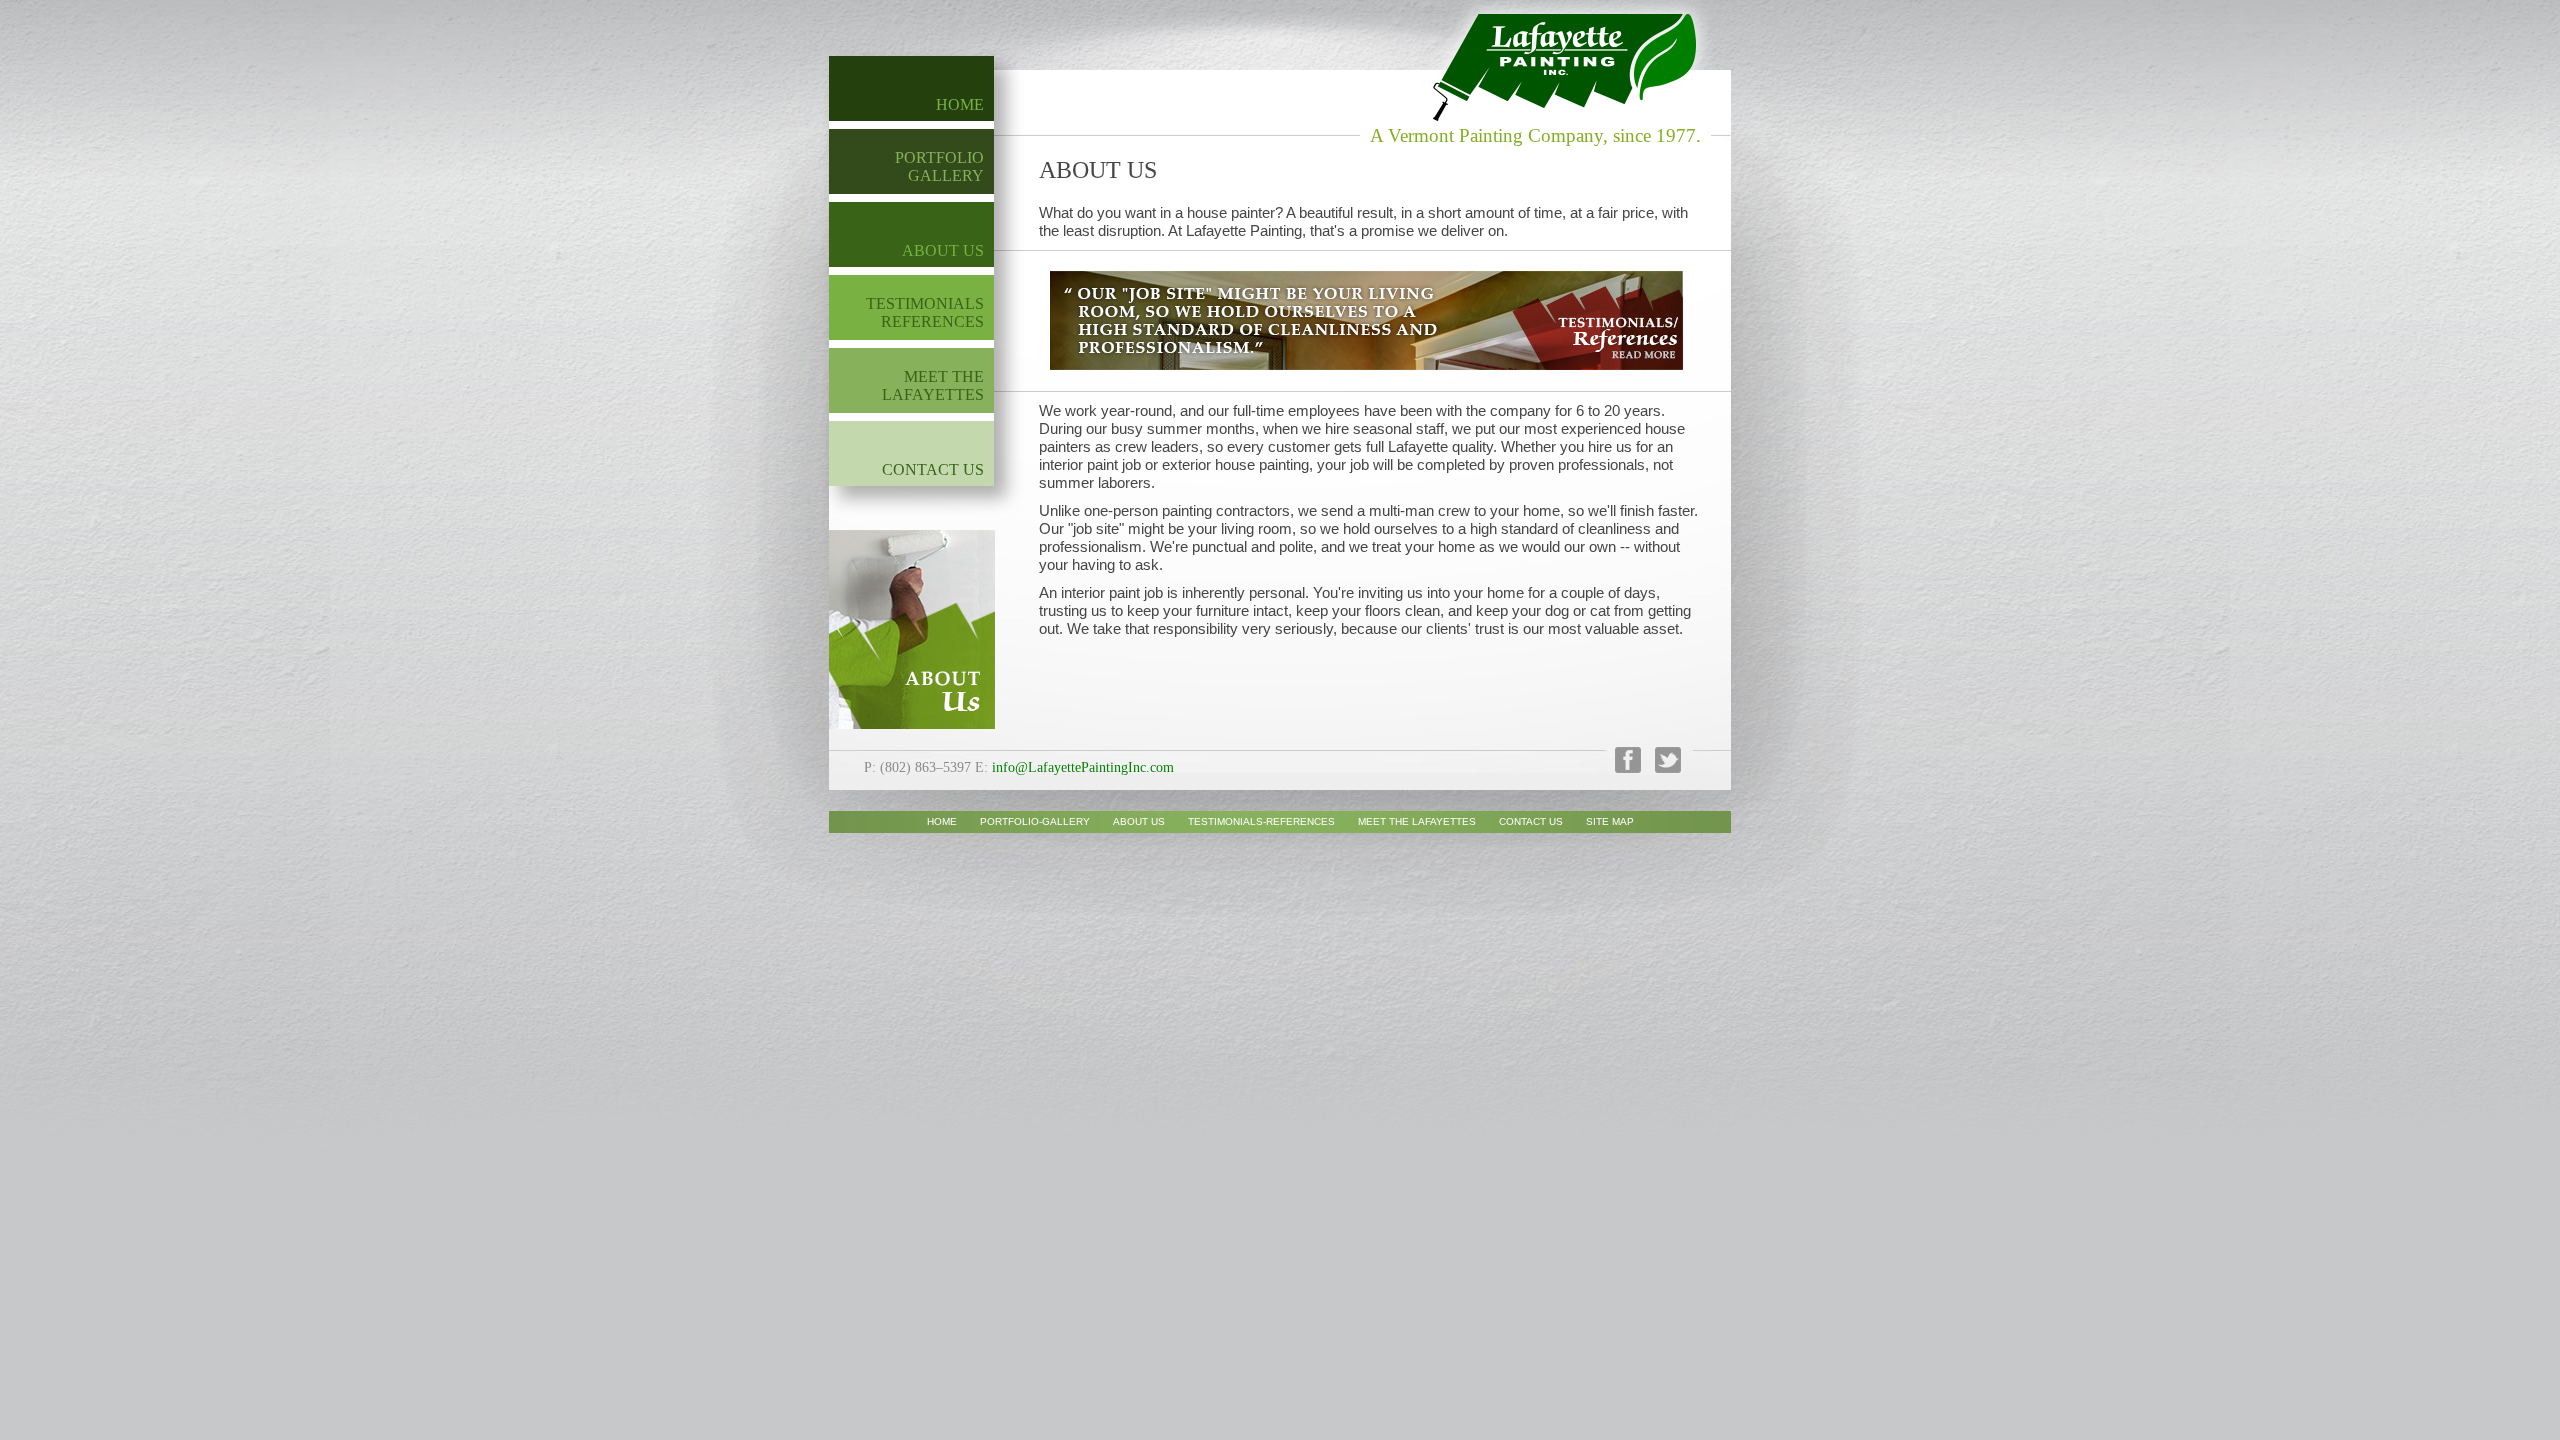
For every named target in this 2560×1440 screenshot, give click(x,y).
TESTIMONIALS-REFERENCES (1261, 821)
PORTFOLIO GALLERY (939, 166)
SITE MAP (1610, 821)
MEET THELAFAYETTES (933, 385)
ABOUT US (943, 250)
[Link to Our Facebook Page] (1623, 767)
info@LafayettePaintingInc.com (1083, 767)
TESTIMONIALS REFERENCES (925, 312)
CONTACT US (933, 469)
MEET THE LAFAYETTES (1417, 821)
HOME (960, 104)
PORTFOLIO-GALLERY (1035, 821)
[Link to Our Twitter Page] (1663, 767)
